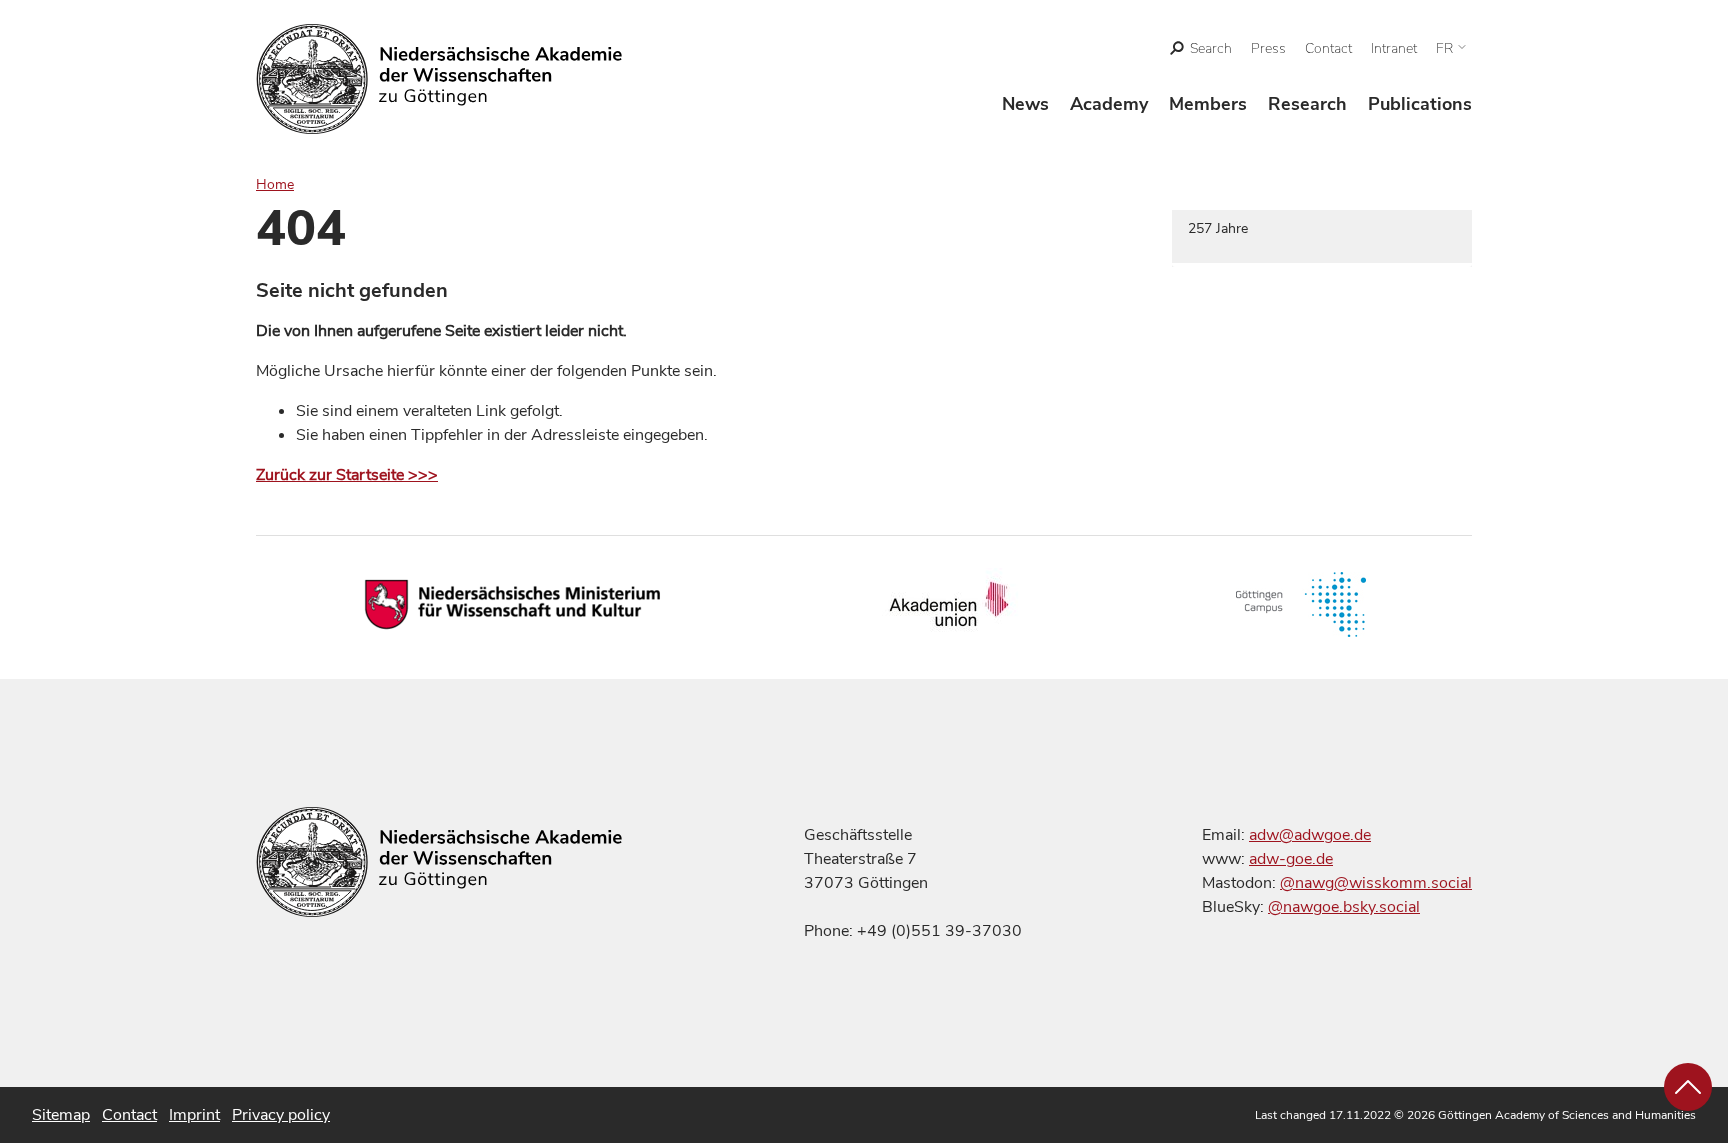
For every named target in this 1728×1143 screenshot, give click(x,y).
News (1025, 104)
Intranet (1394, 48)
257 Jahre (1218, 228)
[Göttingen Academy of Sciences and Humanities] (439, 79)
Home (275, 184)
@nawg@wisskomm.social (1376, 883)
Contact (1328, 48)
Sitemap (61, 1115)
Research (1307, 104)
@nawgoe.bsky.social (1344, 907)
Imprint (194, 1115)
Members (1208, 104)
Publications (1420, 104)
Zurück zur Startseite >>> (347, 475)
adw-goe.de (1291, 859)
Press (1268, 48)
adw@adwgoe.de (1310, 835)
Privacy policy (281, 1115)
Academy (1109, 104)
